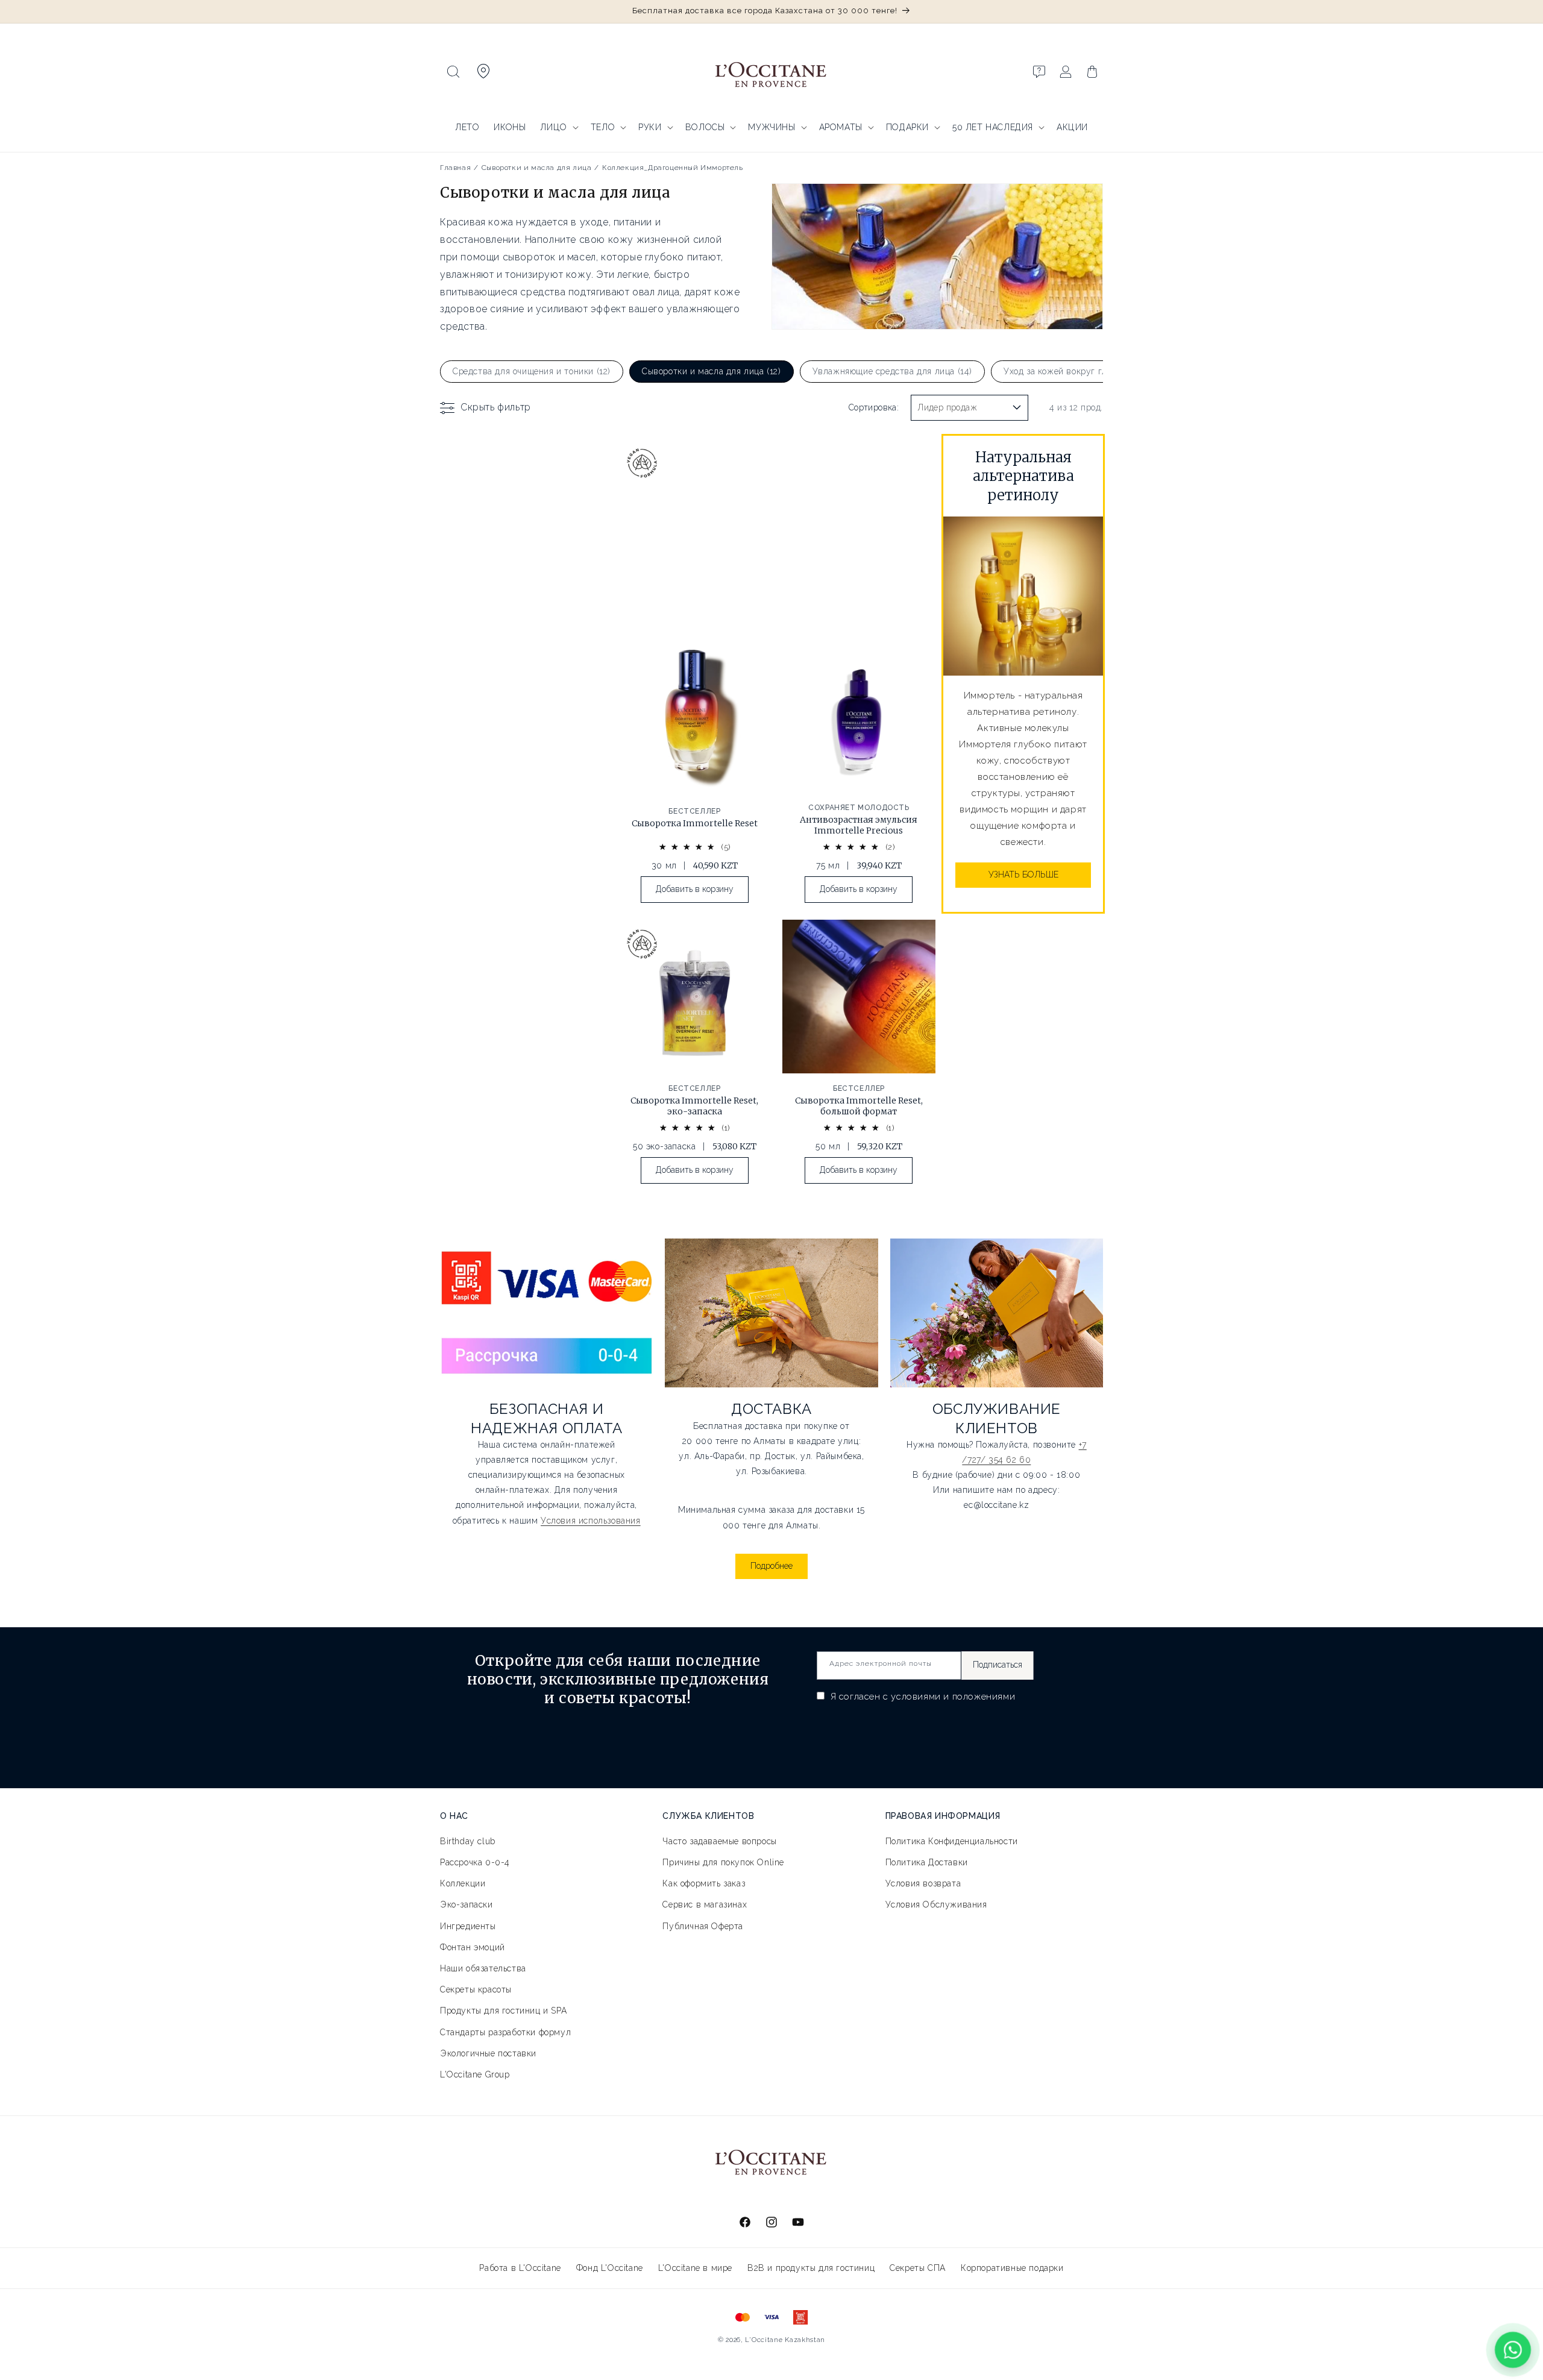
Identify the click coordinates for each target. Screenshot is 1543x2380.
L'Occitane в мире (695, 2268)
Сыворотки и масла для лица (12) (712, 371)
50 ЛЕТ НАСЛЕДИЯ (993, 127)
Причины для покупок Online (723, 1862)
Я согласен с (921, 1697)
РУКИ (650, 127)
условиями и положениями (953, 1697)
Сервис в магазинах (705, 1904)
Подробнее (771, 1566)
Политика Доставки (927, 1862)
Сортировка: (874, 407)
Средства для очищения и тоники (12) (532, 371)
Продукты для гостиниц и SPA (503, 2011)
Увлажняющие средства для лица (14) (892, 371)
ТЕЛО (603, 127)
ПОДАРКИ (907, 127)
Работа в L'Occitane (520, 2268)
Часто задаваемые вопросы (719, 1841)
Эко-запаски (467, 1904)
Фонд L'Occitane (610, 2268)
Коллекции (463, 1883)
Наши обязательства (483, 1968)
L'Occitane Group (475, 2074)
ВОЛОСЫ (705, 127)
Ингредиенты (468, 1926)
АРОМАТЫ (841, 127)
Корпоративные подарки (1012, 2268)
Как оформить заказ (704, 1883)
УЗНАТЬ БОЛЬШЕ (1023, 874)
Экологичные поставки (488, 2053)
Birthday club (468, 1841)
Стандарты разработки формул (505, 2032)
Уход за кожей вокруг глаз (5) (1066, 371)
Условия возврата (923, 1883)
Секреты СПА (918, 2268)
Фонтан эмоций (473, 1947)
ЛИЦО (553, 127)
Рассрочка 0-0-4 (475, 1862)
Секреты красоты (476, 1989)
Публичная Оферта (703, 1926)
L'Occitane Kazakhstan (785, 2340)
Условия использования (591, 1521)
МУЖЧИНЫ (771, 127)
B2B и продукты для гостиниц (811, 2268)
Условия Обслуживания (936, 1904)
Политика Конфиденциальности (952, 1841)
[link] (695, 776)
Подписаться (998, 1665)
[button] (453, 72)
